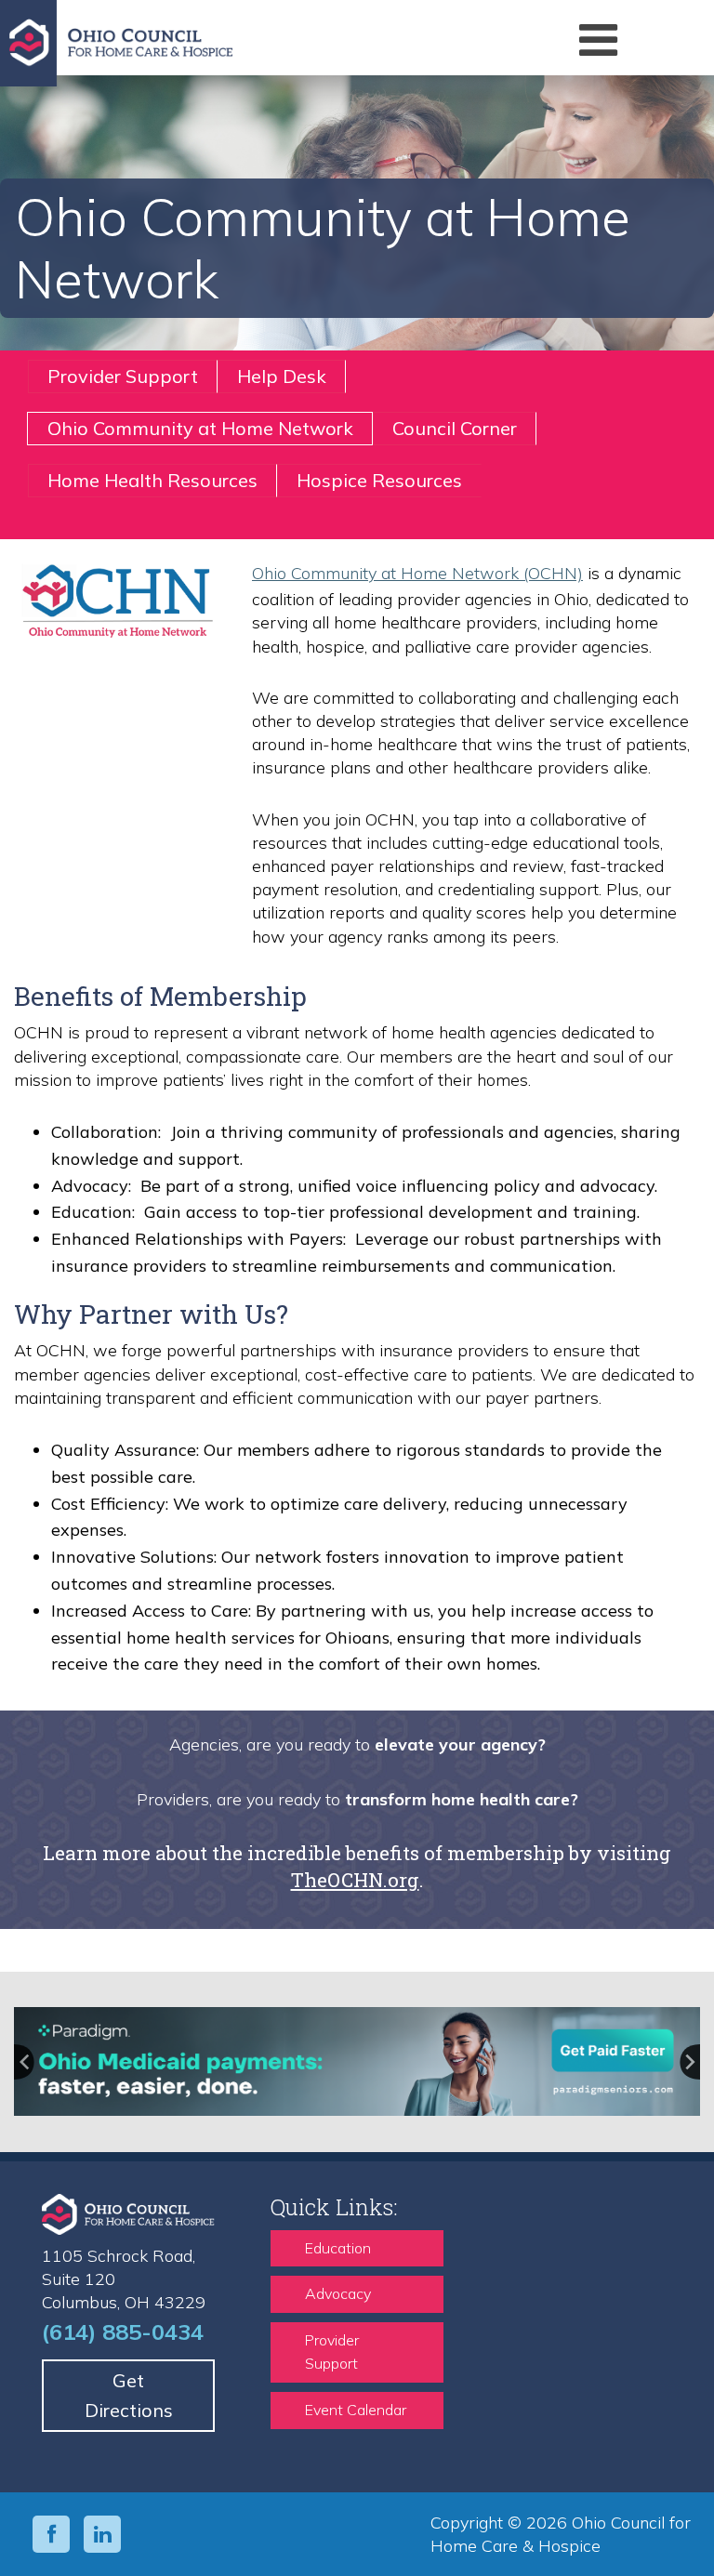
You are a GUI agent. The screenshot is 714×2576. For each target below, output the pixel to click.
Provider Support (123, 376)
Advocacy (338, 2293)
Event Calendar (356, 2410)
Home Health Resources (152, 480)
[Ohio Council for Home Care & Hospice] (250, 43)
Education (338, 2248)
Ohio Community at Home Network (200, 428)
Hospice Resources (379, 480)
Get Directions (129, 2395)
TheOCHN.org (355, 1880)
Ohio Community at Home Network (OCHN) (417, 573)
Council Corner (455, 428)
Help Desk (282, 376)
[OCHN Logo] (119, 603)
